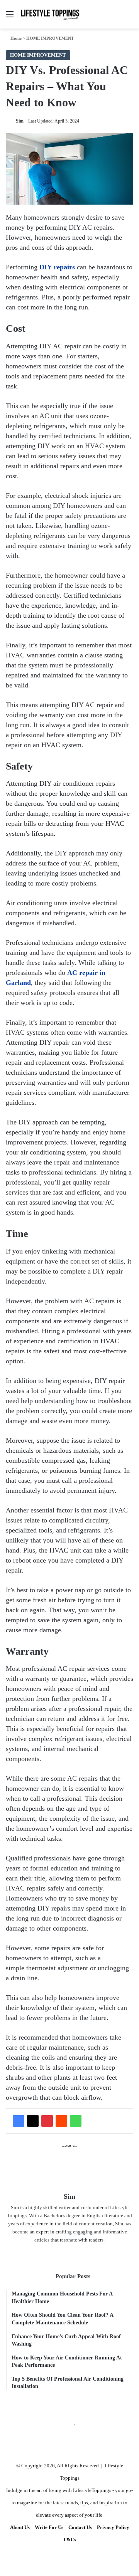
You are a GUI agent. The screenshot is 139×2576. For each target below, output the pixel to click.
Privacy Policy (113, 2527)
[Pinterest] (47, 2121)
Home (15, 38)
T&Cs (69, 2540)
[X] (33, 2121)
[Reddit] (61, 2121)
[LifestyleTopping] (50, 14)
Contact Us (80, 2527)
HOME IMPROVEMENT (50, 38)
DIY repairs (57, 267)
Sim (20, 121)
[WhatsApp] (76, 2121)
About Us (20, 2527)
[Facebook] (19, 2121)
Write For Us (49, 2527)
